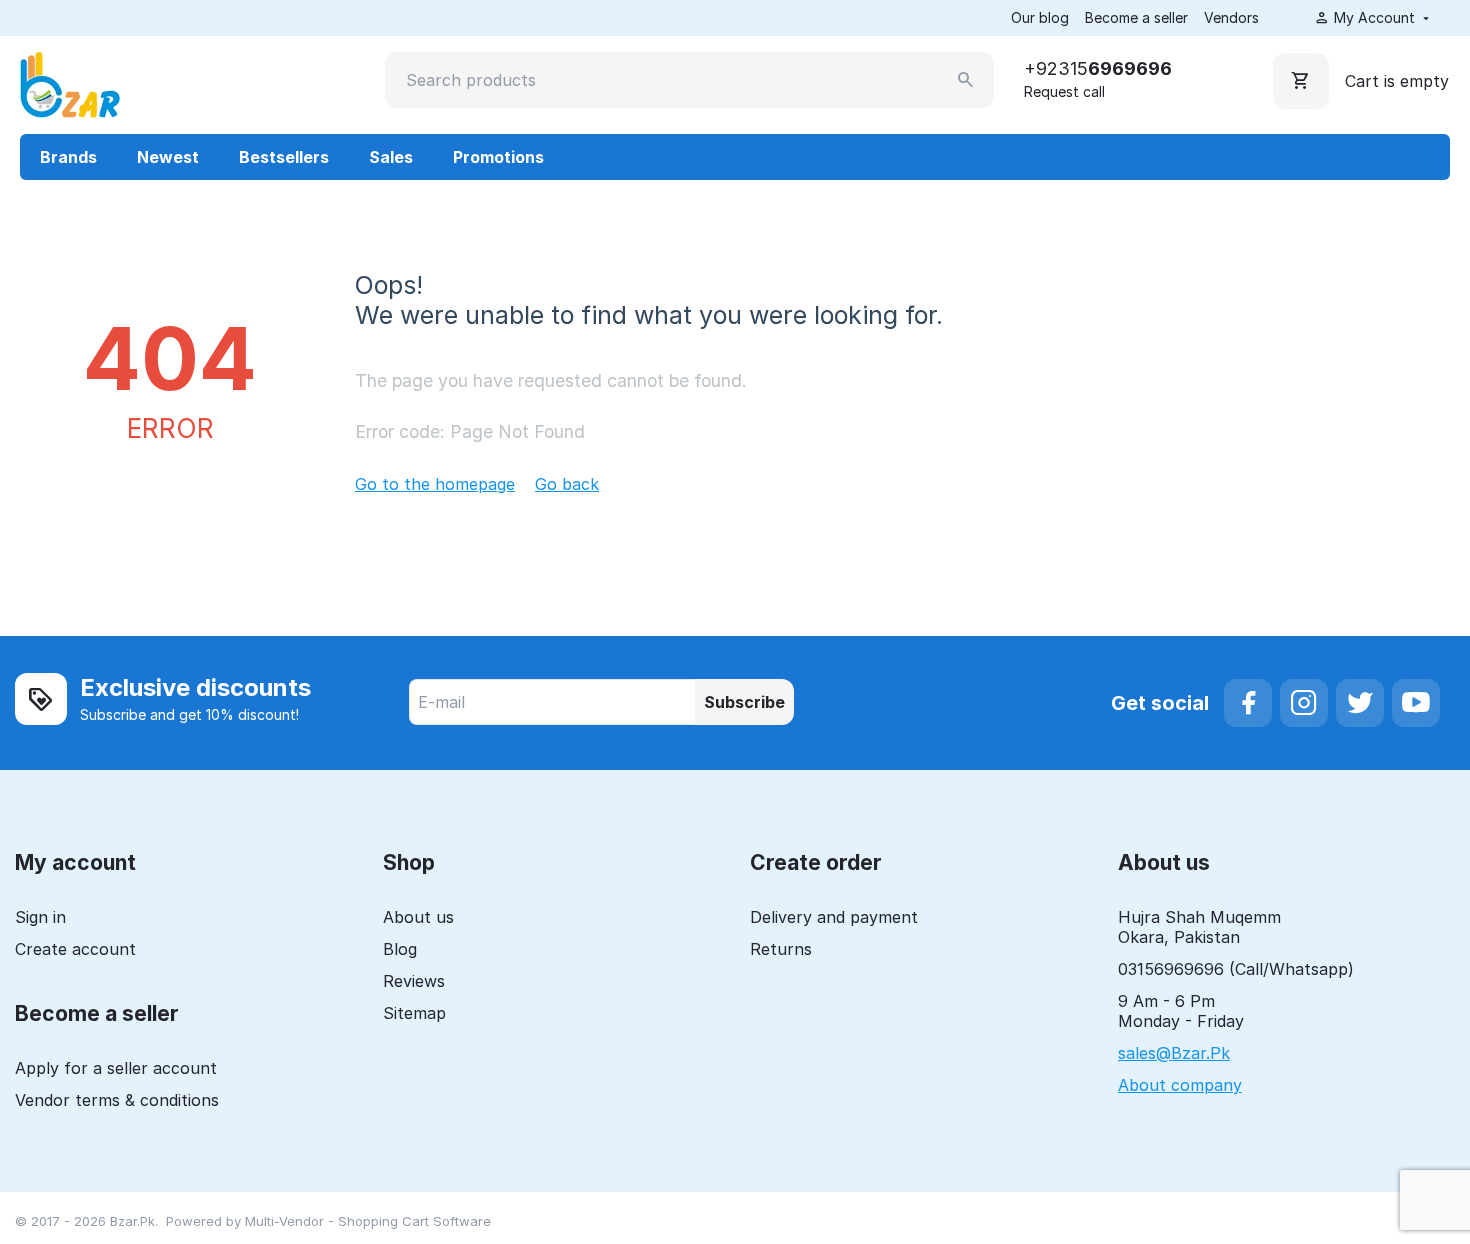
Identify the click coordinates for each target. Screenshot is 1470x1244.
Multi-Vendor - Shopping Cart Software (368, 1221)
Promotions (498, 157)
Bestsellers (284, 157)
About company (1180, 1085)
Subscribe (744, 702)
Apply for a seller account (116, 1068)
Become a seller (1136, 17)
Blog (400, 949)
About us (418, 917)
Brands (68, 157)
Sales (391, 157)
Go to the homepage (435, 484)
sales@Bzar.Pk (1174, 1053)
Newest (168, 157)
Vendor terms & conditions (117, 1100)
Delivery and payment (834, 917)
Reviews (414, 981)
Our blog (1040, 17)
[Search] (966, 80)
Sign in (40, 917)
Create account (75, 949)
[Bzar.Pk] (70, 83)
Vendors (1231, 17)
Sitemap (414, 1013)
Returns (781, 949)
